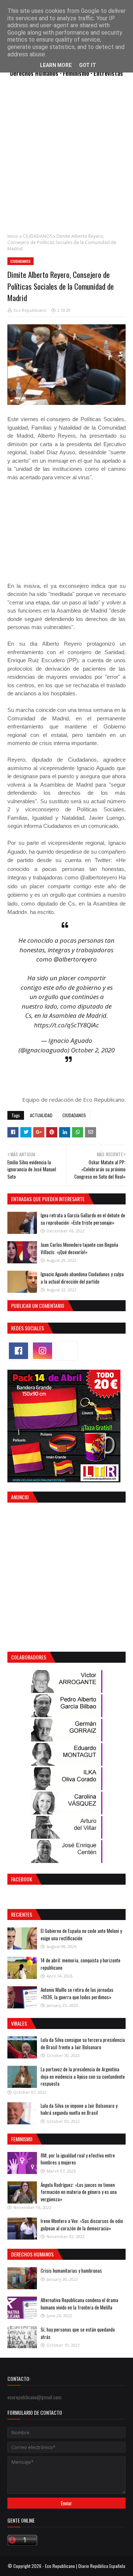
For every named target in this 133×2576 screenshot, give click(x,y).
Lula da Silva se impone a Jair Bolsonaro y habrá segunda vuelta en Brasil (79, 2109)
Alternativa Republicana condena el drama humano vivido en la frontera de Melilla (79, 2304)
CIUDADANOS (37, 236)
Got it (88, 65)
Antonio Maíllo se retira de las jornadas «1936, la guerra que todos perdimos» (77, 1993)
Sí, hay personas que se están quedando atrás (78, 2333)
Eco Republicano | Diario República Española (85, 2566)
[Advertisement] (66, 159)
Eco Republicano (30, 310)
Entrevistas (108, 73)
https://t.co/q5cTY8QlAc (66, 1025)
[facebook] (18, 1351)
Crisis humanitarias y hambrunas (71, 2270)
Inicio (13, 236)
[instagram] (42, 1351)
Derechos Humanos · (36, 73)
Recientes (22, 1914)
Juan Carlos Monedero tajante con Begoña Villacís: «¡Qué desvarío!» (79, 1248)
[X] (66, 1351)
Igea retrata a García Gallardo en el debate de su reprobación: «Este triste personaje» (83, 1219)
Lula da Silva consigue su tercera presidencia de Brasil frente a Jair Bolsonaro (83, 2043)
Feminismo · (78, 73)
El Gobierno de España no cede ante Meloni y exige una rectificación (81, 1934)
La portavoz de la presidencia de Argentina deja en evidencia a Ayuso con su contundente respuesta (83, 2076)
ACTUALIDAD (41, 1115)
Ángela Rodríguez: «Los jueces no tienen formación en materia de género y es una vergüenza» (79, 2192)
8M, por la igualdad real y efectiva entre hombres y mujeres (78, 2159)
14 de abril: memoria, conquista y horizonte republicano (81, 1964)
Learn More (56, 65)
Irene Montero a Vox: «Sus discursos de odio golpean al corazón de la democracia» (82, 2224)
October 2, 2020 (93, 1050)
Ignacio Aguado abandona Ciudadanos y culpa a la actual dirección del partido (82, 1278)
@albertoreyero (75, 959)
